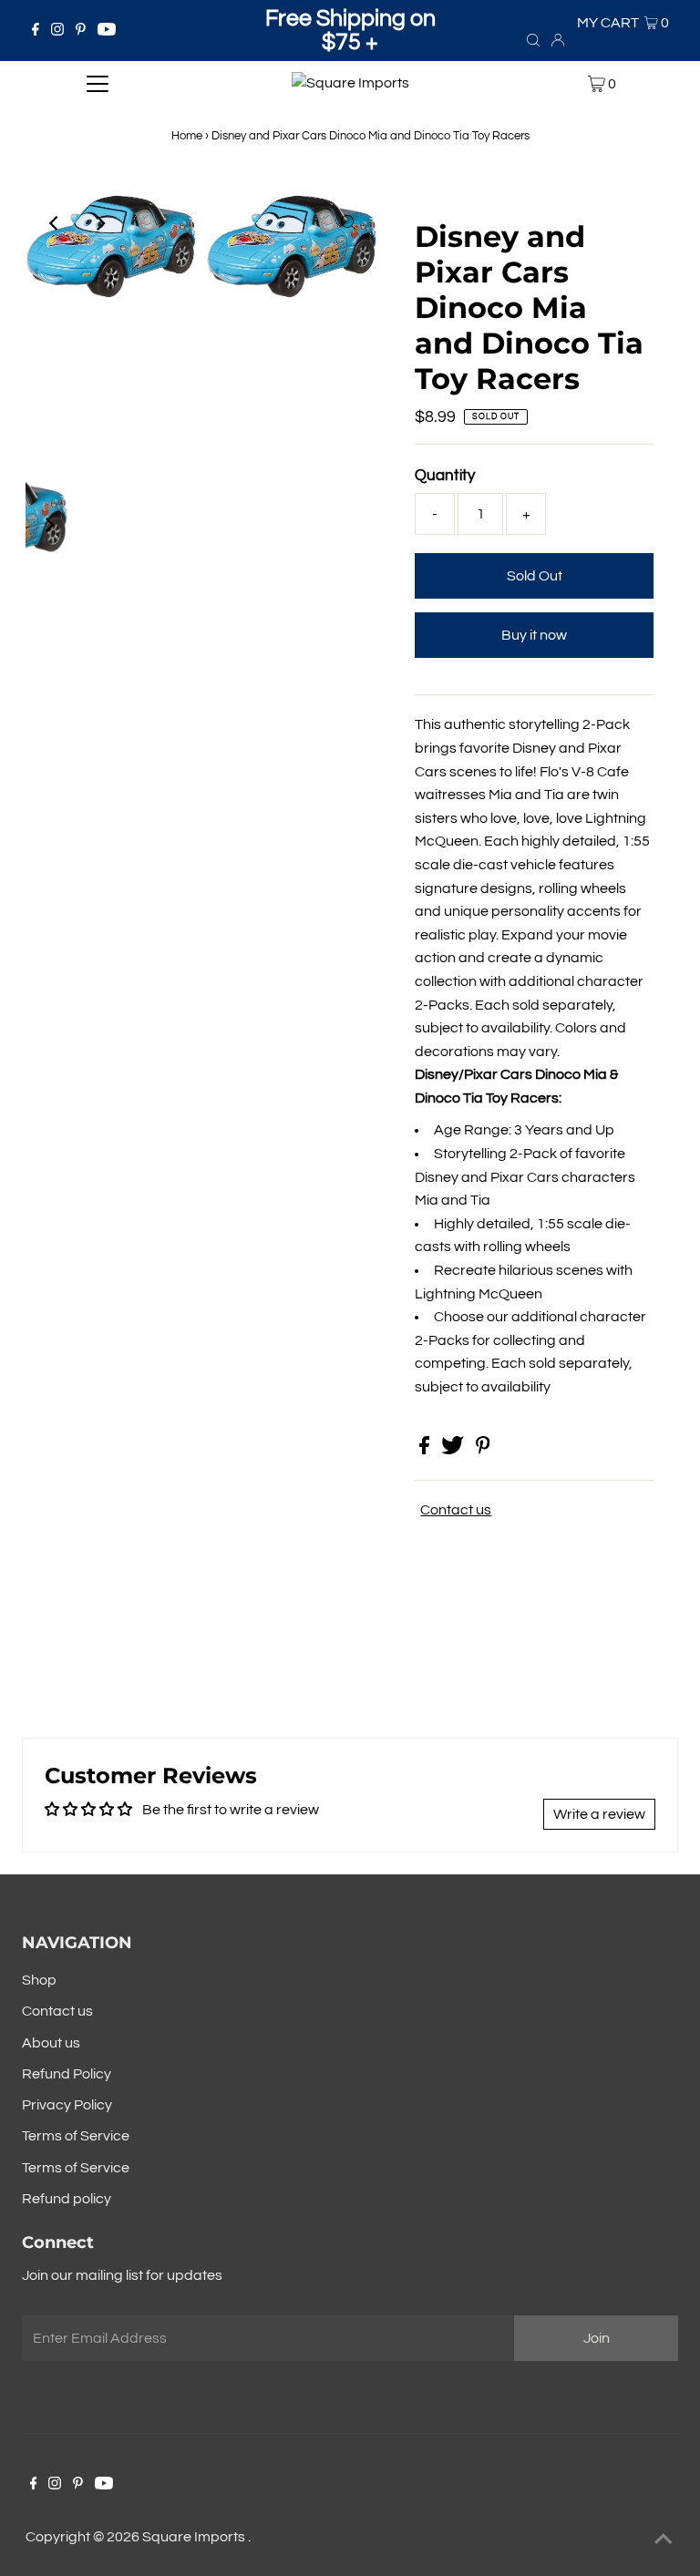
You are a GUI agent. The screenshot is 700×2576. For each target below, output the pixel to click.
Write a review (599, 1814)
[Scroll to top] (664, 2540)
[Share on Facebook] (426, 1450)
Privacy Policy (67, 2105)
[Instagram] (57, 31)
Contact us (456, 1510)
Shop (39, 1980)
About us (51, 2043)
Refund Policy (67, 2074)
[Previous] (55, 223)
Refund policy (67, 2199)
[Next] (99, 223)
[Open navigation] (98, 84)
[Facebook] (36, 31)
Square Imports (195, 2537)
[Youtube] (107, 31)
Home (187, 136)
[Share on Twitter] (454, 1450)
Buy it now (534, 635)
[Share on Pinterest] (483, 1450)
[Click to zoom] (348, 223)
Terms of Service (76, 2136)
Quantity (445, 476)
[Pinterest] (81, 31)
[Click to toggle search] (533, 39)
